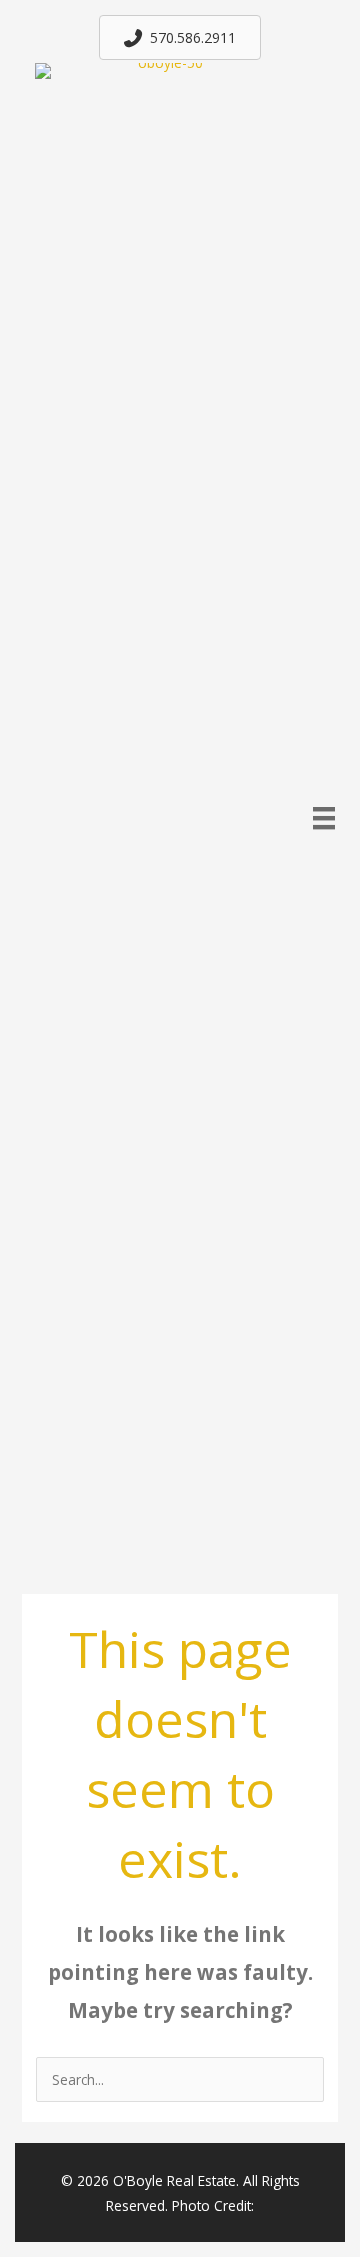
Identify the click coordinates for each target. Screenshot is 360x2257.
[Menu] (324, 818)
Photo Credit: (213, 2205)
